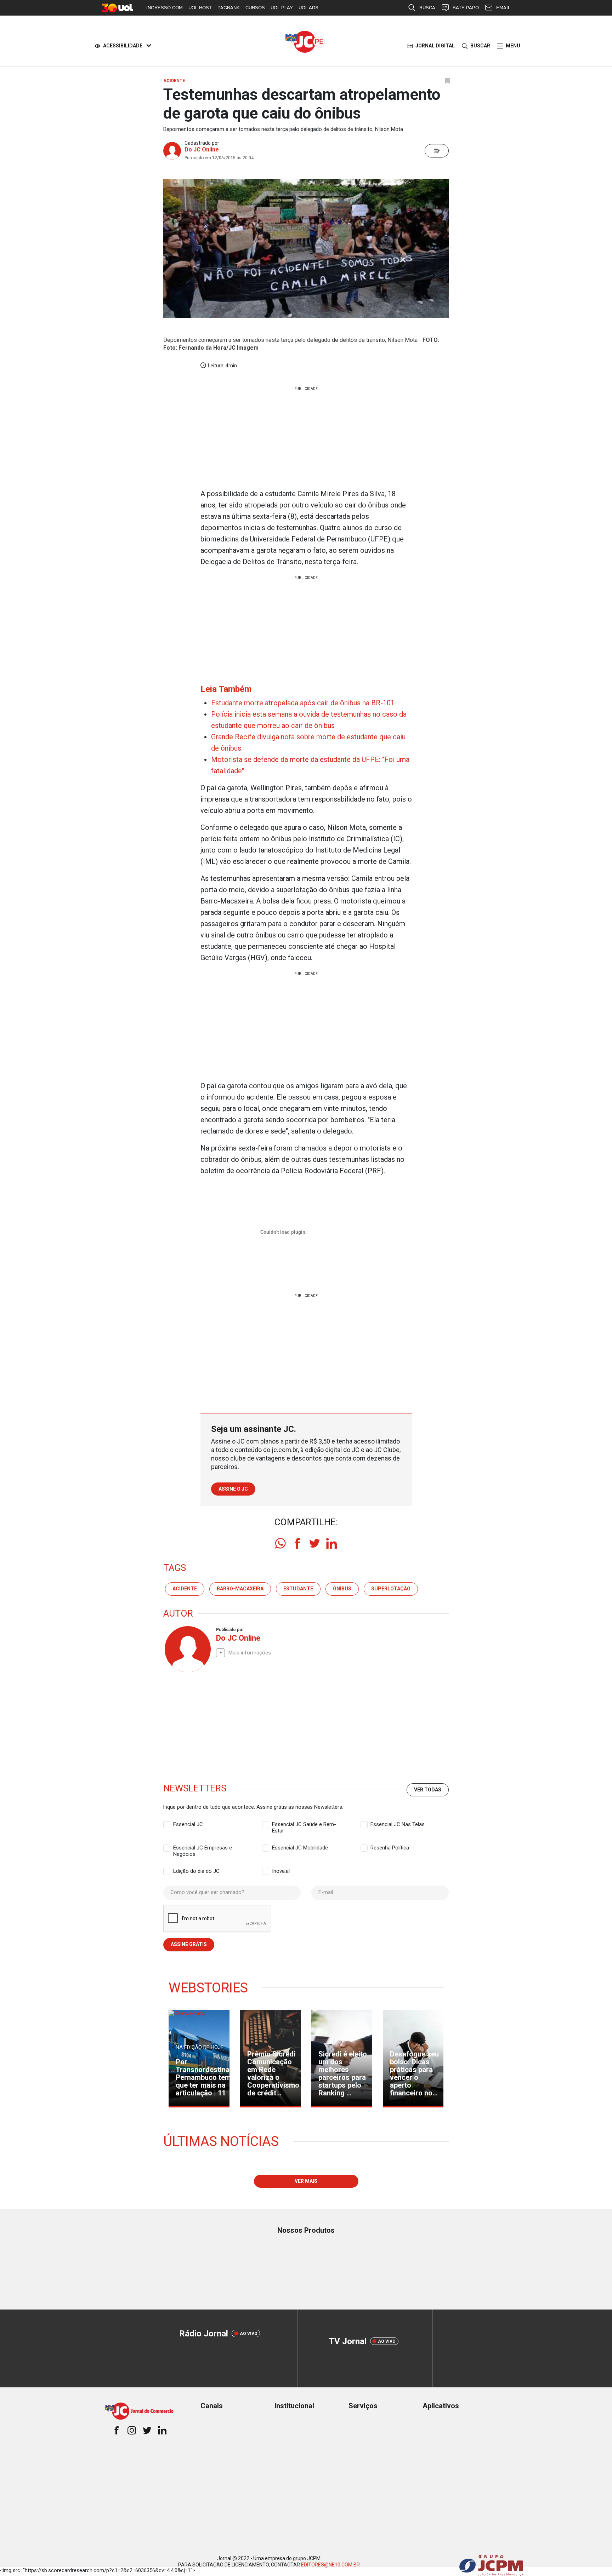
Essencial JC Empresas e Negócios (203, 1848)
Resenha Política (390, 1848)
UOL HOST (200, 8)
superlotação (391, 1589)
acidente (185, 1589)
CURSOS (255, 8)
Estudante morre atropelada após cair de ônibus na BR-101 (303, 703)
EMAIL (503, 8)
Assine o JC (233, 1489)
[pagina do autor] (187, 1649)
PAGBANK (229, 8)
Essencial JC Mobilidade (300, 1848)
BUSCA (427, 8)
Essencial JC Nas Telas (398, 1824)
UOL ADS (308, 8)
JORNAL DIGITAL (435, 46)
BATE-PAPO (466, 8)
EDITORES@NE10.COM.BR (330, 2565)
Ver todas (428, 1790)
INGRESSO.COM (165, 8)
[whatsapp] (280, 1543)
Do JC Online (202, 150)
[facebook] (297, 1543)
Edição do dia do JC (196, 1871)
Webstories (208, 1988)
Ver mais (306, 2181)
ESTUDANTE (298, 1589)
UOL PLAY (282, 8)
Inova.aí (281, 1871)
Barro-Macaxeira (240, 1589)
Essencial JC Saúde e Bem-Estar (304, 1825)
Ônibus (342, 1589)
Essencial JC (188, 1824)
